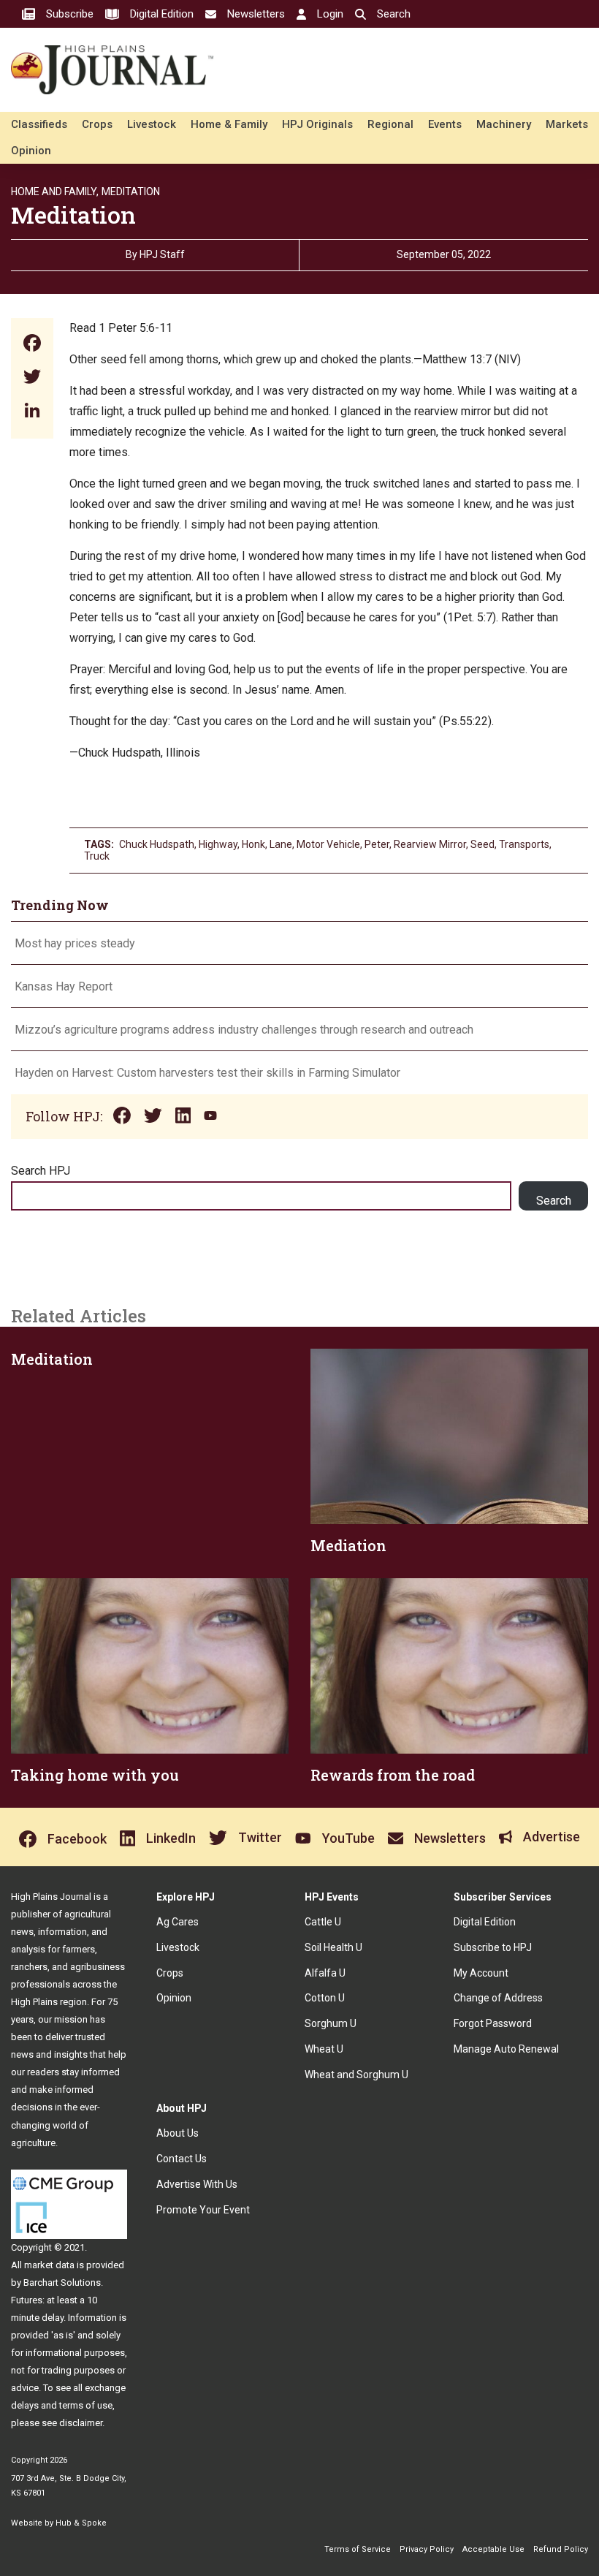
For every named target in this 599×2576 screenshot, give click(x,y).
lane (281, 844)
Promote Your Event (203, 2210)
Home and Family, (55, 192)
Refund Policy (561, 2549)
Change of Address (498, 1998)
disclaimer (81, 2423)
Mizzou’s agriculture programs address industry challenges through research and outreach (244, 1030)
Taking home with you (95, 1775)
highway (218, 844)
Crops (97, 124)
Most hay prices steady (75, 943)
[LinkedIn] (32, 412)
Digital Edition (485, 1922)
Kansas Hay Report (64, 986)
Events (445, 124)
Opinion (31, 151)
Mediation (348, 1545)
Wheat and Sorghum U (356, 2075)
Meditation (131, 192)
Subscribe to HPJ (493, 1947)
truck (97, 856)
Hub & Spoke (81, 2523)
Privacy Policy (427, 2549)
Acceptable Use (493, 2549)
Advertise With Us (197, 2184)
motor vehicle (328, 844)
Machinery (504, 124)
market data (49, 2265)
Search (554, 1201)
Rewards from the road (393, 1775)
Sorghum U (331, 2023)
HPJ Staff (162, 254)
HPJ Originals (317, 124)
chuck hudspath (157, 844)
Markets (567, 124)
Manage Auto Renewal (506, 2049)
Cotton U (325, 1998)
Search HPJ (41, 1171)
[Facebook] (32, 345)
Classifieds (39, 124)
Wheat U (324, 2049)
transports (524, 844)
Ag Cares (178, 1922)
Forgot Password (493, 2023)
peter (377, 844)
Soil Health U (333, 1947)
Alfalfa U (325, 1973)
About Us (178, 2133)
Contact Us (182, 2159)
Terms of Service (358, 2549)
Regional (390, 124)
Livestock (152, 124)
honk (253, 844)
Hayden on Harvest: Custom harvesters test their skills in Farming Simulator (207, 1073)
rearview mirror (430, 844)
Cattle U (323, 1922)
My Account (481, 1973)
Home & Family (229, 124)
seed (482, 844)
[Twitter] (32, 378)
